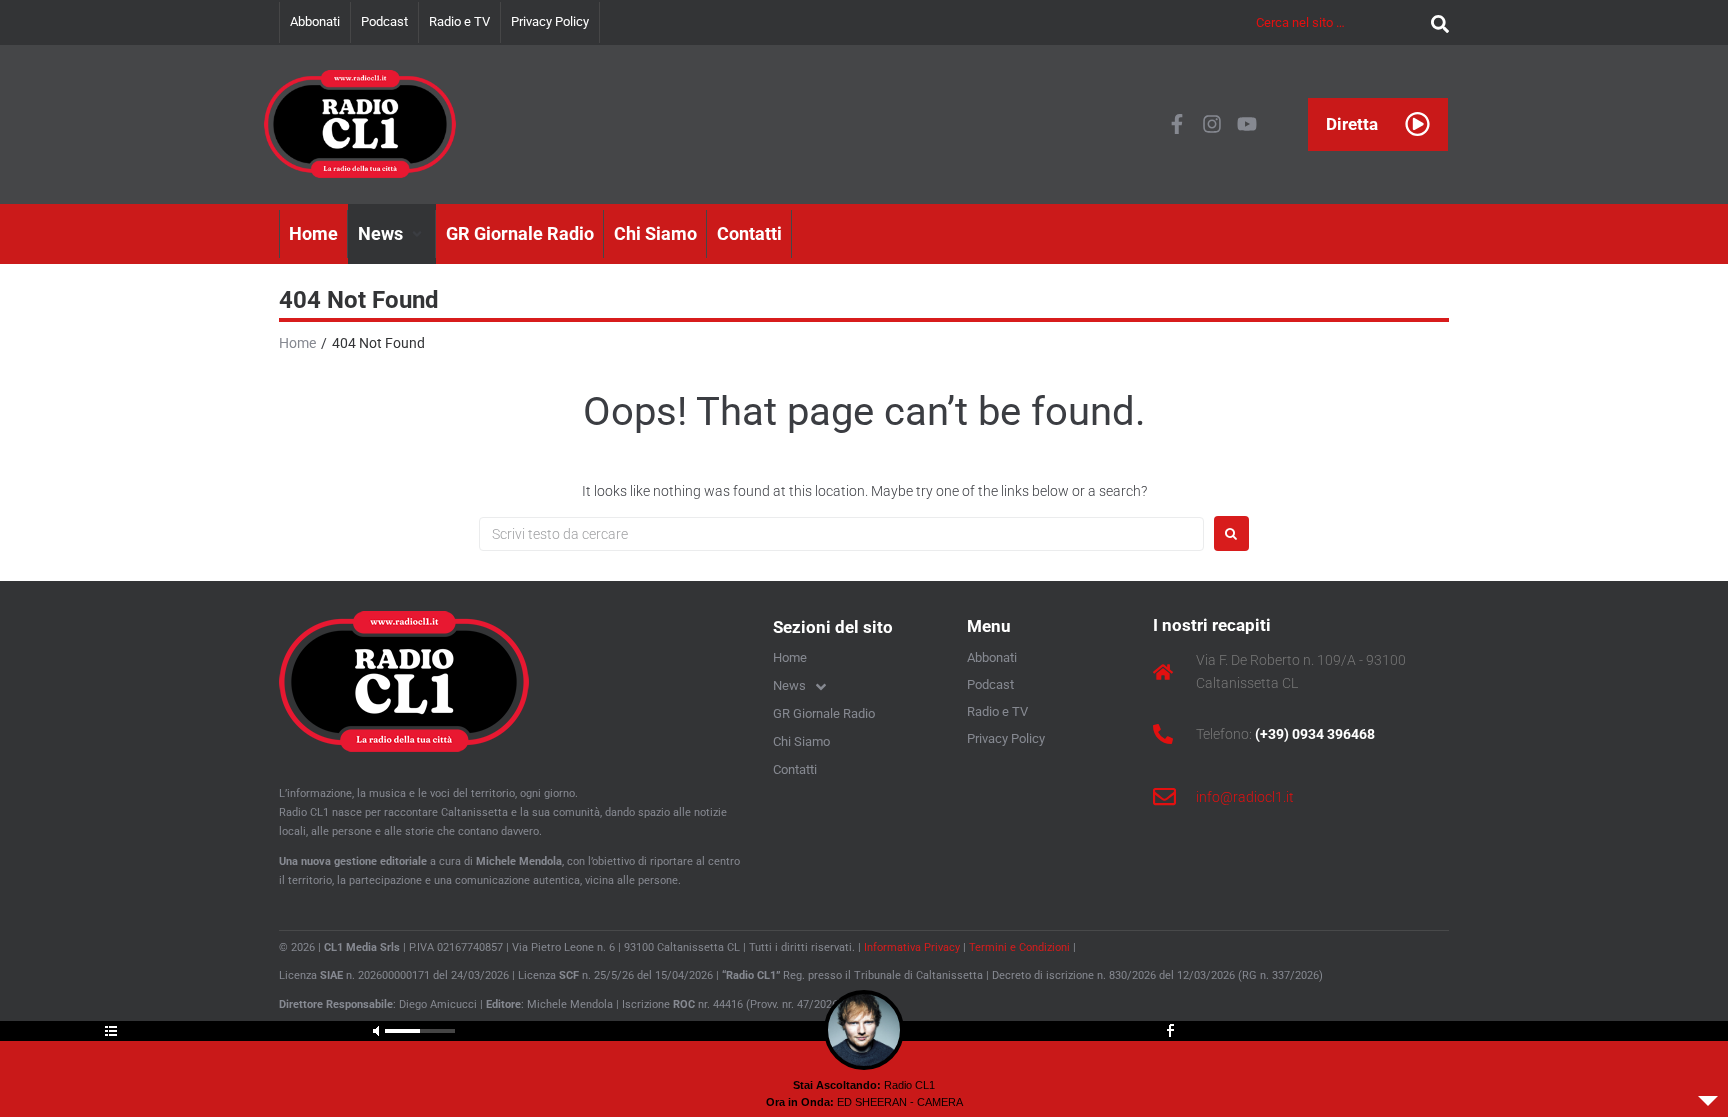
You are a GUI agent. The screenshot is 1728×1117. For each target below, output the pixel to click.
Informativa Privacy (912, 947)
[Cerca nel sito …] (1338, 22)
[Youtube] (1247, 124)
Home (297, 343)
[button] (392, 234)
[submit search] (1435, 22)
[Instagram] (1212, 124)
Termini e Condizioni (1019, 947)
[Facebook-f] (1177, 124)
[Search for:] (841, 534)
